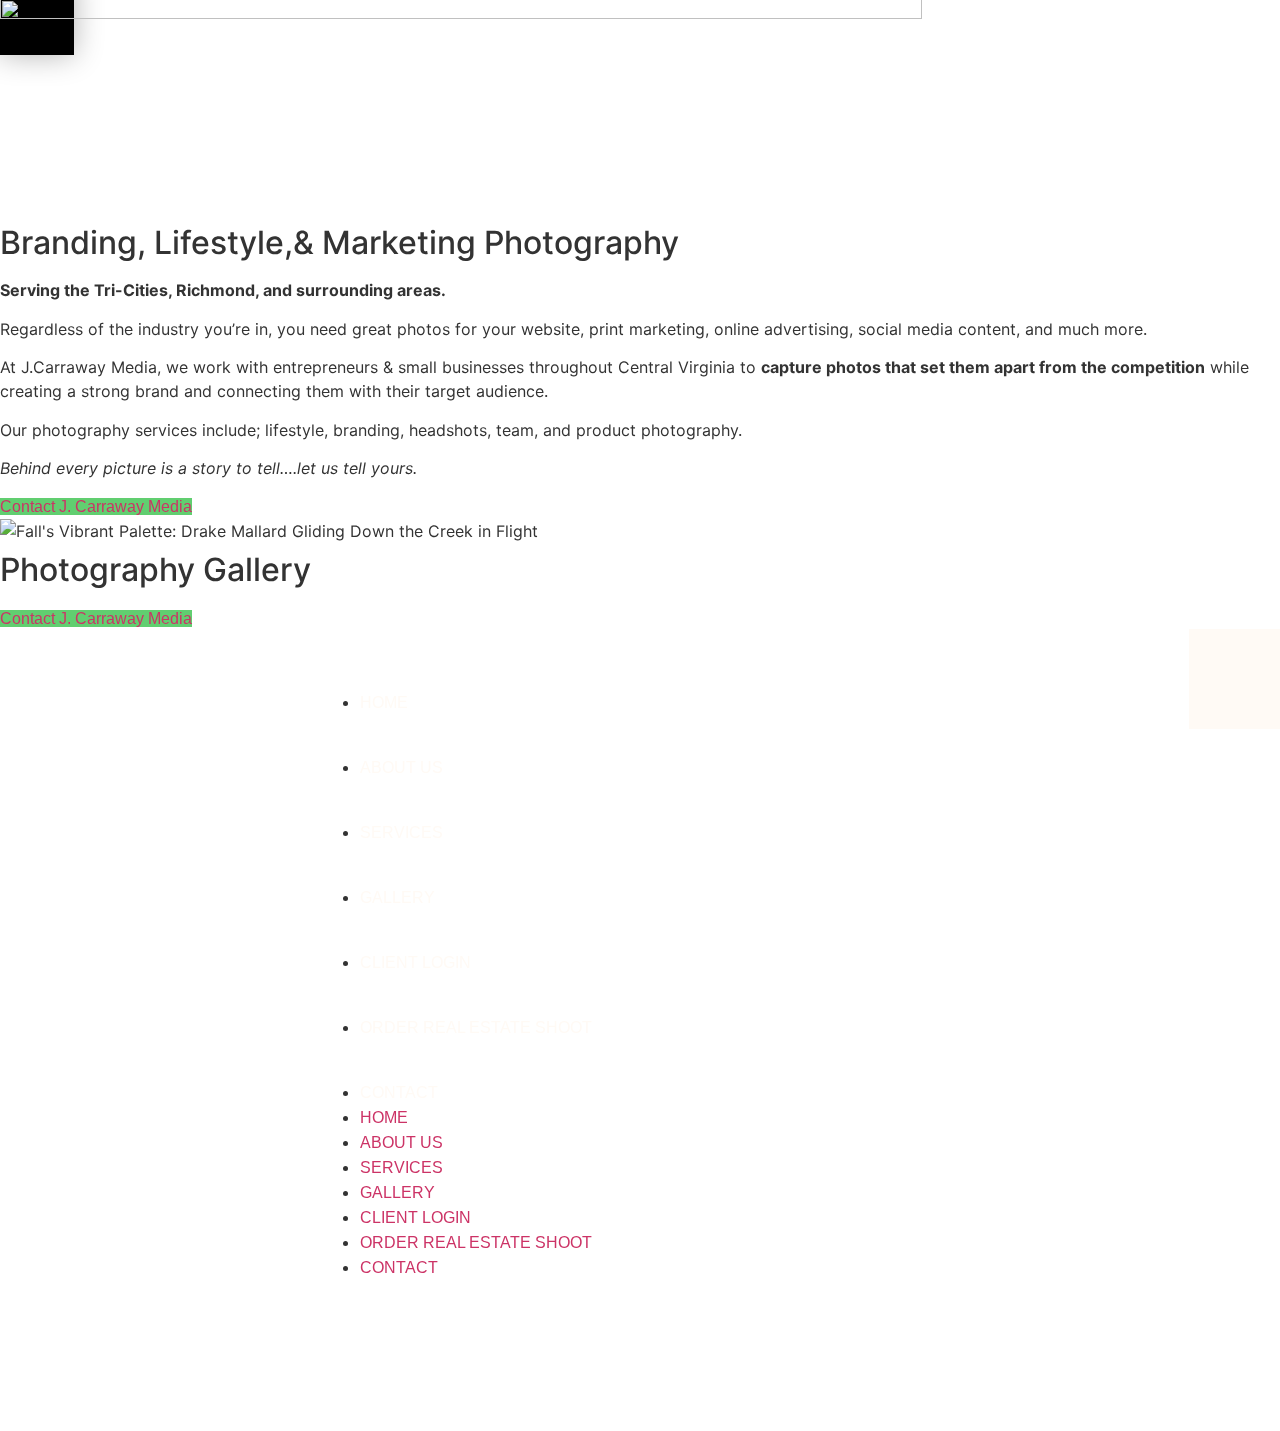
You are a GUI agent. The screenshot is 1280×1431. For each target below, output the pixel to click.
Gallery (397, 897)
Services (401, 832)
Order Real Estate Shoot (476, 1027)
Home (384, 702)
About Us (401, 767)
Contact (399, 1092)
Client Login (415, 962)
